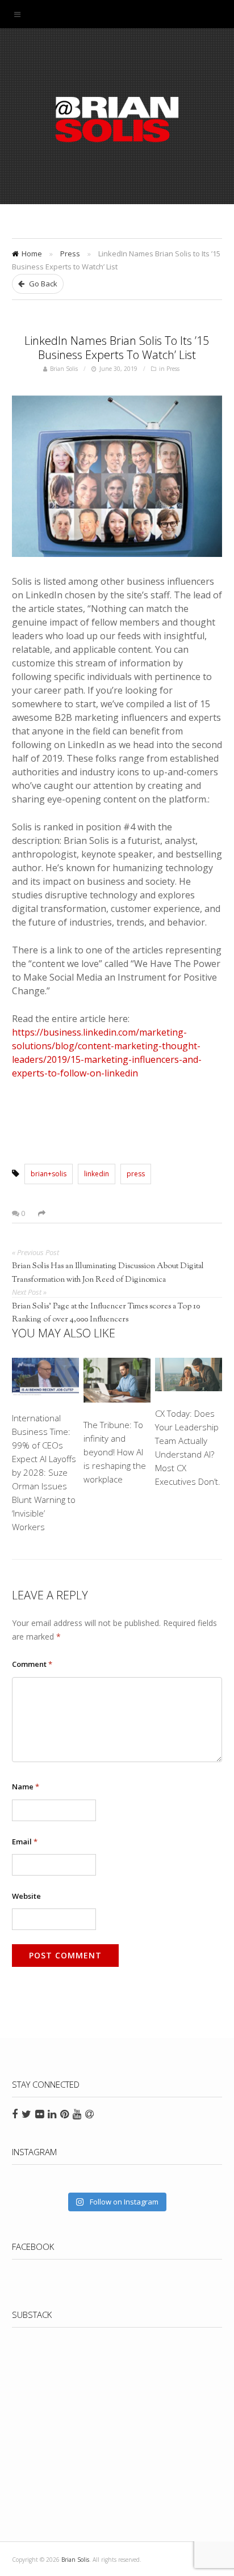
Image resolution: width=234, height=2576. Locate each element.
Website (26, 1896)
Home (32, 254)
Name (26, 1787)
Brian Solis (117, 119)
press (136, 1174)
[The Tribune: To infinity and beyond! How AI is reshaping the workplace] (117, 1382)
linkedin (97, 1174)
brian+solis (49, 1174)
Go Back (42, 284)
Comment (32, 1664)
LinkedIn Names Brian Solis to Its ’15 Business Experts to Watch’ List (117, 348)
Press (70, 254)
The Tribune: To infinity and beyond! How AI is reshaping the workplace (115, 1452)
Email (25, 1842)
